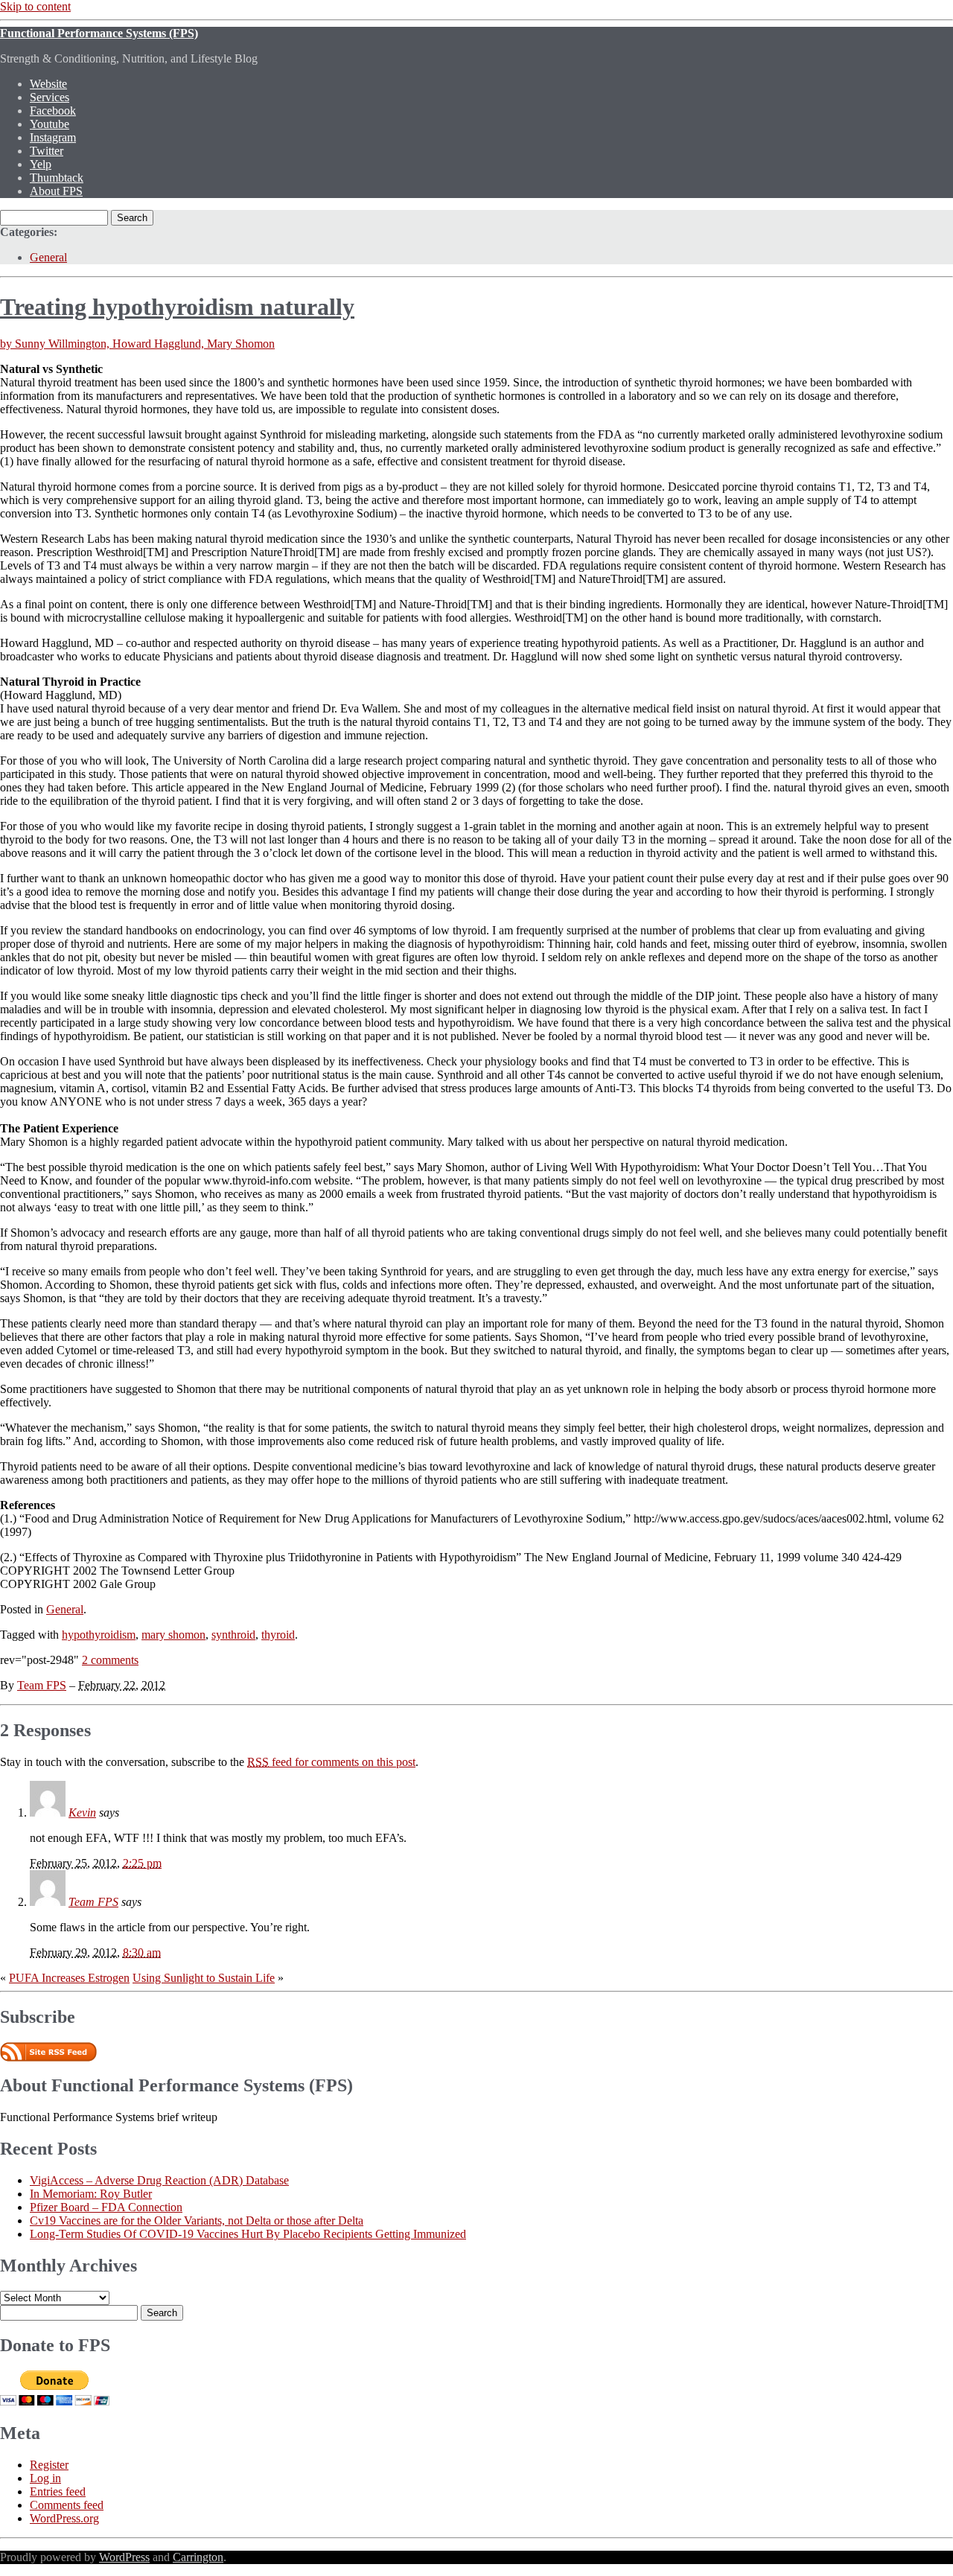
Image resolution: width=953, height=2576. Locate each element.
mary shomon (173, 1635)
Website (48, 84)
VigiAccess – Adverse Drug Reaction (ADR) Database (159, 2180)
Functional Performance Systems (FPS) (99, 33)
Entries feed (58, 2491)
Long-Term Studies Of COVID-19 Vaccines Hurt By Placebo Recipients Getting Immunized (248, 2234)
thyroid (278, 1635)
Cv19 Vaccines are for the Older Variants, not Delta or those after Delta (197, 2220)
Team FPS (42, 1685)
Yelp (41, 164)
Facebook (53, 111)
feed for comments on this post (331, 1762)
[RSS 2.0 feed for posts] (48, 2057)
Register (49, 2465)
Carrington (198, 2557)
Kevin (82, 1813)
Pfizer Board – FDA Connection (106, 2207)
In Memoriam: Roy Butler (91, 2194)
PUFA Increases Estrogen (69, 1978)
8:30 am (142, 1952)
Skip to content (35, 6)
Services (50, 97)
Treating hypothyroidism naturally (177, 307)
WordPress (124, 2557)
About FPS (56, 191)
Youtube (50, 124)
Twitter (47, 151)
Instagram (53, 137)
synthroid (233, 1635)
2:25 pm (142, 1863)
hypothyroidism (99, 1635)
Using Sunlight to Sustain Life (204, 1978)
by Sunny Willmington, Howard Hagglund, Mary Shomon (137, 344)
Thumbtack (57, 178)
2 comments (110, 1660)
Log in (45, 2478)
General (48, 257)
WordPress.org (64, 2518)
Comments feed (67, 2505)
